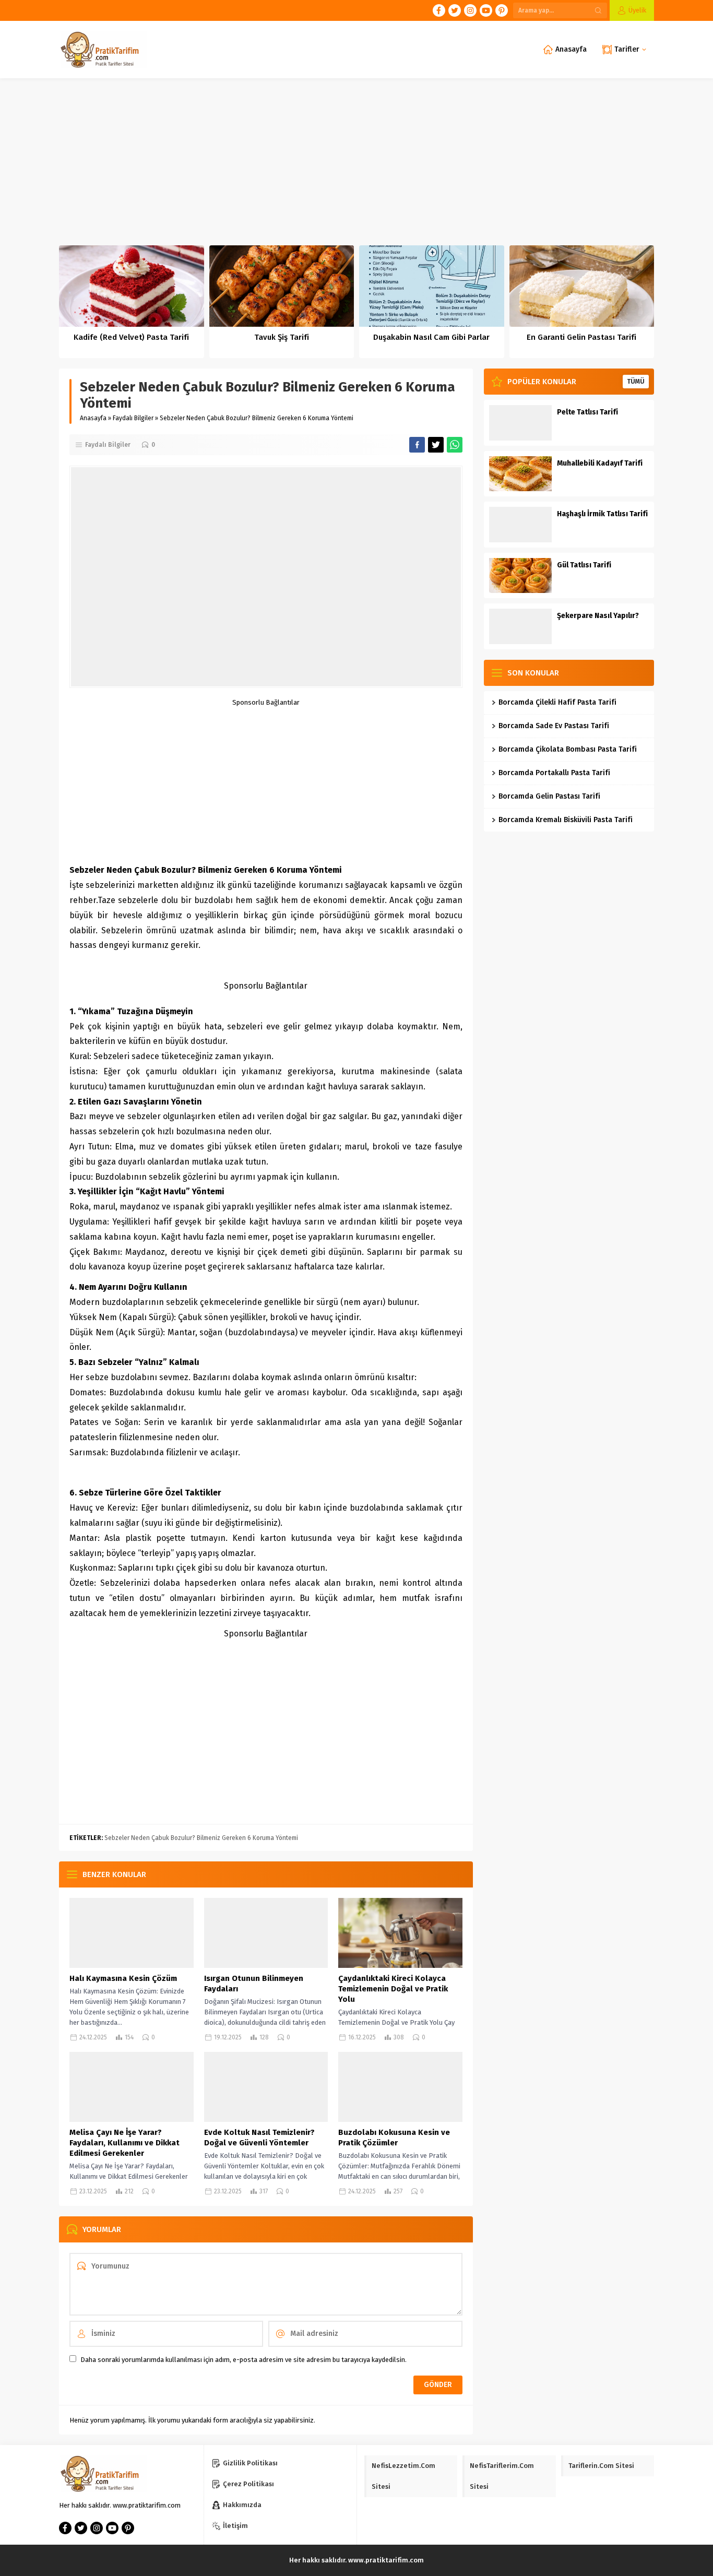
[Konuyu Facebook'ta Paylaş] (417, 445)
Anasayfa (93, 418)
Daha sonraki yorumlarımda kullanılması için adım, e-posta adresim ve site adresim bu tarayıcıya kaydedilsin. (243, 2360)
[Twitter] (455, 10)
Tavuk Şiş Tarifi (282, 337)
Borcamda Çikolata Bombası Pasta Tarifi (568, 749)
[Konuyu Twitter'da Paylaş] (436, 445)
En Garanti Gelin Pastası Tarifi (581, 337)
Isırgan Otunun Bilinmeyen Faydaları (254, 1984)
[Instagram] (470, 10)
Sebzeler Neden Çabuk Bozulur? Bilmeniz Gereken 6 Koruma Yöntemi (201, 1838)
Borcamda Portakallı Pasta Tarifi (554, 773)
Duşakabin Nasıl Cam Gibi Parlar (431, 337)
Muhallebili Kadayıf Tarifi (600, 463)
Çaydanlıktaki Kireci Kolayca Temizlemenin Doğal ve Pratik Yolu (393, 1989)
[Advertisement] (356, 157)
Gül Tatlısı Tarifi (584, 565)
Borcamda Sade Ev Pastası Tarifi (554, 726)
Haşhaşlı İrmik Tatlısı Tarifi (602, 514)
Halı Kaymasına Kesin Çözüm (123, 1978)
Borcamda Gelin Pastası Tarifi (549, 796)
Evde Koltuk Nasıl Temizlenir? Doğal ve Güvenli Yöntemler (259, 2138)
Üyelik (637, 10)
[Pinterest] (502, 10)
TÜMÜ (636, 382)
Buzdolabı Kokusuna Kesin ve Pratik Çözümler (394, 2138)
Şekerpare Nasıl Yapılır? (598, 616)
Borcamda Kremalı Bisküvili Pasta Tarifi (566, 820)
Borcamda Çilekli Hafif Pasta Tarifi (557, 702)
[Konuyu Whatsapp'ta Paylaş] (455, 445)
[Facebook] (439, 10)
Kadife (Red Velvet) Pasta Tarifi (131, 337)
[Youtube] (486, 10)
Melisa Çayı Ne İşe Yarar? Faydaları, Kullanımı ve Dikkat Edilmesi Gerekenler (124, 2143)
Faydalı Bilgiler (133, 418)
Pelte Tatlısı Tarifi (587, 412)
